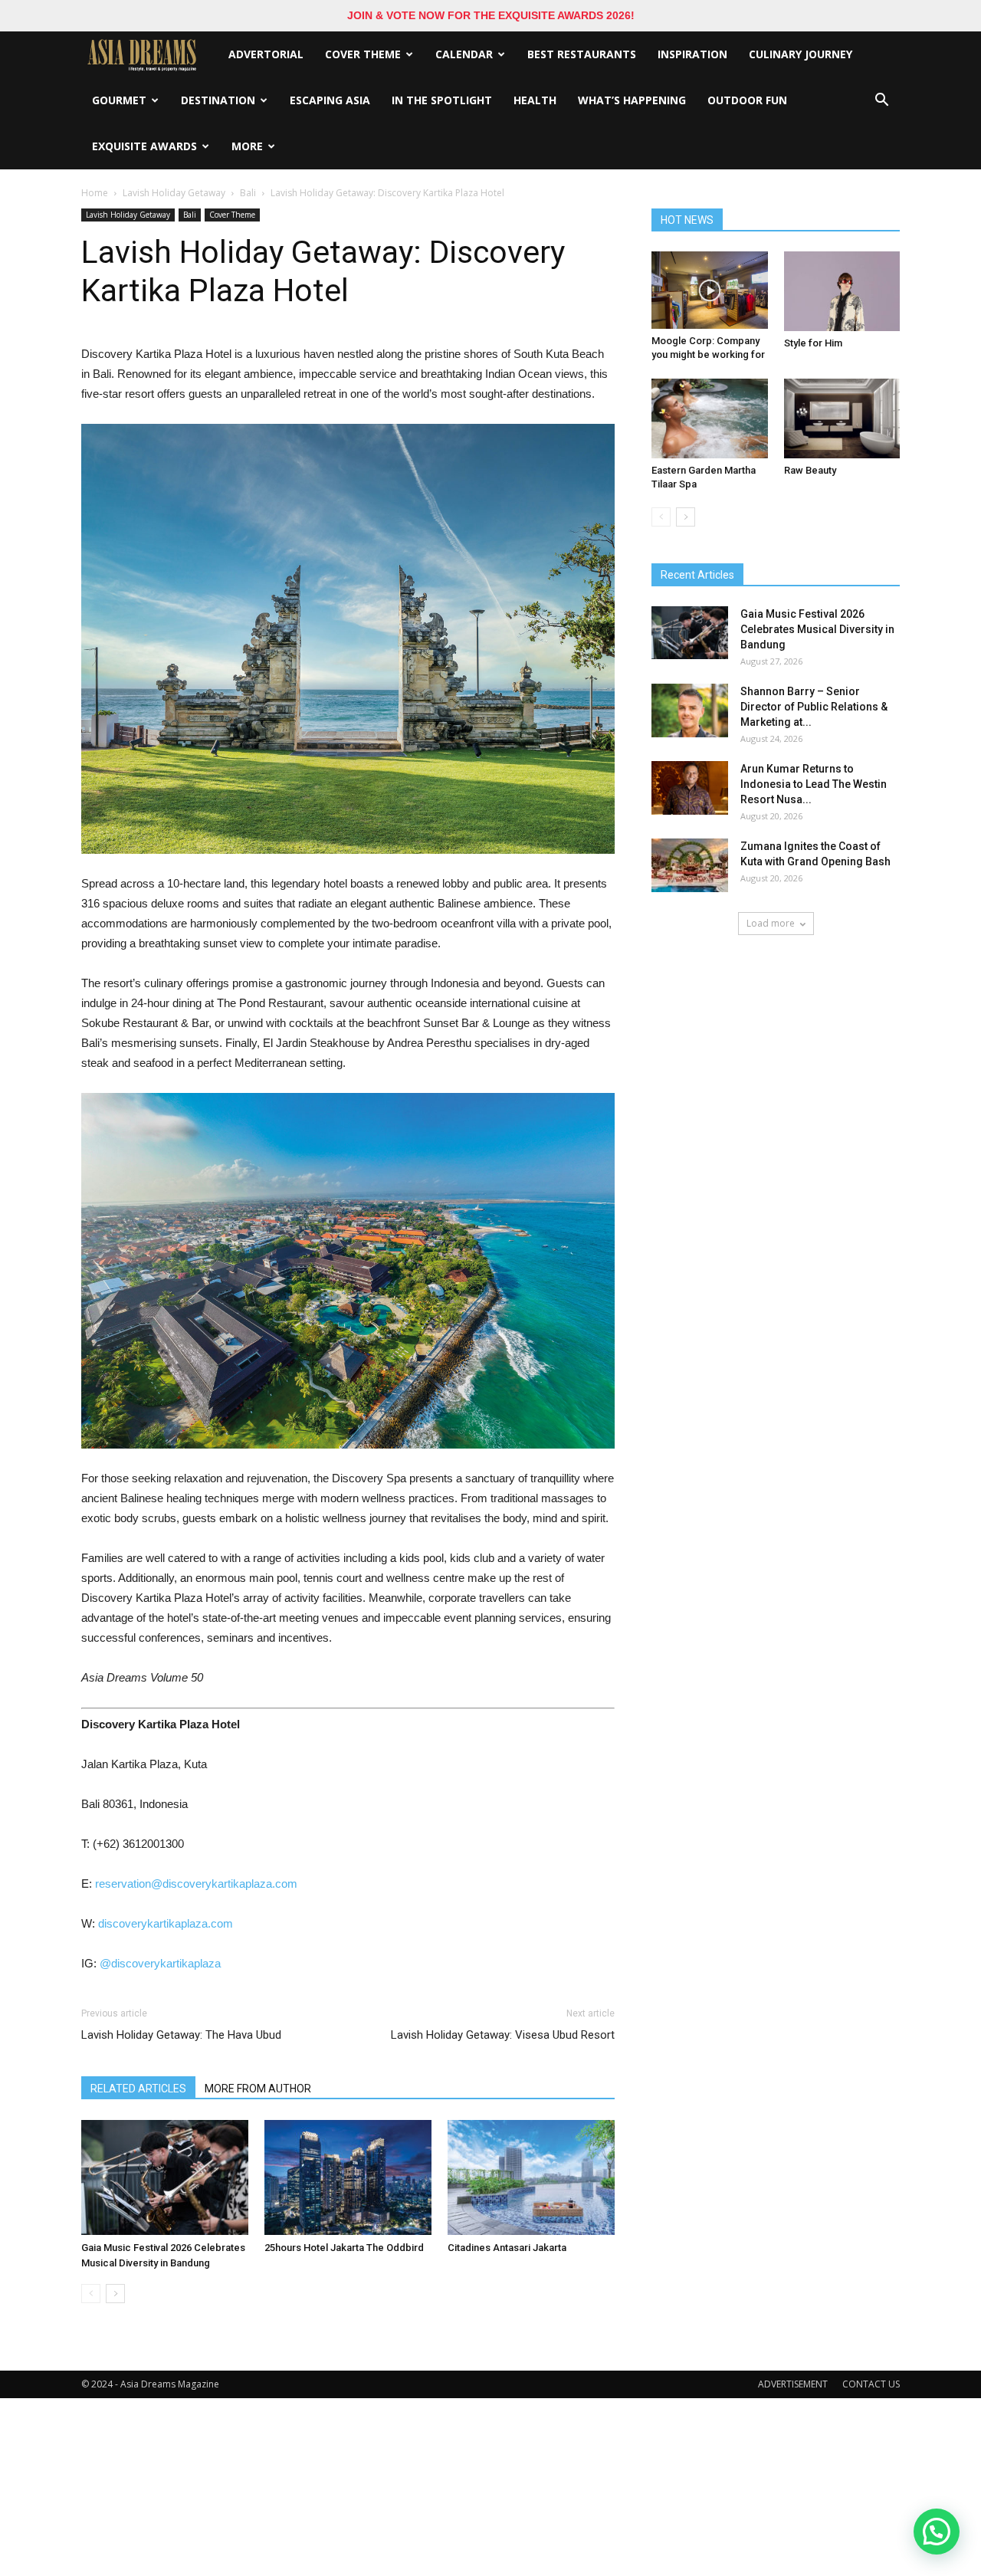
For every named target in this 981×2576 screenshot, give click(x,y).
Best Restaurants (582, 54)
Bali (248, 193)
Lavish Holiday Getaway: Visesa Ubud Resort (503, 2035)
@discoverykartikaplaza (160, 1963)
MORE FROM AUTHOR (258, 2089)
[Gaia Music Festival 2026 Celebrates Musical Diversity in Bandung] (165, 2177)
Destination (218, 100)
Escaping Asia (330, 100)
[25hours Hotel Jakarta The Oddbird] (348, 2177)
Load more (771, 923)
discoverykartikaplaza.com (166, 1923)
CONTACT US (871, 2384)
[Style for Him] (842, 291)
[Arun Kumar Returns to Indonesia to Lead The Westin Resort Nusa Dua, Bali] (690, 788)
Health (535, 100)
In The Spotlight (442, 100)
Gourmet (119, 100)
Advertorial (266, 54)
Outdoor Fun (747, 100)
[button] (881, 100)
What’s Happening (632, 100)
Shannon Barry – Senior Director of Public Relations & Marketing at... (814, 707)
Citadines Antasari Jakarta (507, 2248)
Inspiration (692, 54)
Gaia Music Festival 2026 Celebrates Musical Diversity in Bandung (817, 629)
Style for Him (813, 343)
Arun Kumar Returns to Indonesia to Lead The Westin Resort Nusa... (814, 784)
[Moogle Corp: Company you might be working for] (710, 290)
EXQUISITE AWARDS (144, 146)
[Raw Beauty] (842, 418)
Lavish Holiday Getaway (174, 193)
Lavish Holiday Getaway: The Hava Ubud (181, 2035)
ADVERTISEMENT (793, 2384)
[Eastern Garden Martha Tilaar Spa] (710, 418)
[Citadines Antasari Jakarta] (531, 2177)
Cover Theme (363, 54)
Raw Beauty (810, 470)
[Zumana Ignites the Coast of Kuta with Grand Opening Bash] (690, 865)
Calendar (464, 54)
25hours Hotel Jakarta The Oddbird (344, 2248)
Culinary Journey (801, 54)
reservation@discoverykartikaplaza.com (196, 1884)
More (247, 146)
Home (95, 193)
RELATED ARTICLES (138, 2089)
